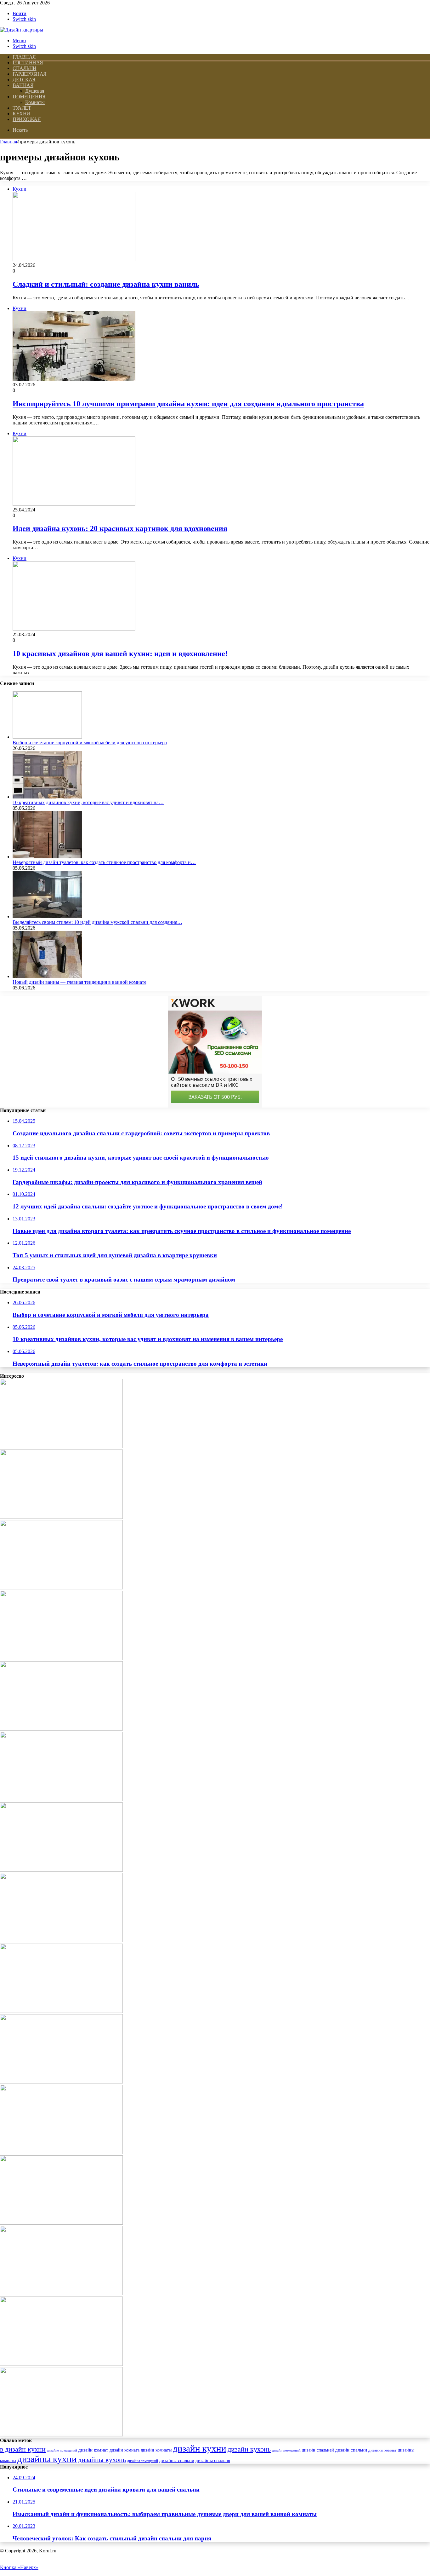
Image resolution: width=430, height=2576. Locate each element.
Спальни (25, 68)
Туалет (22, 108)
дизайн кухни (200, 2448)
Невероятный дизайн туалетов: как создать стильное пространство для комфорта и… (104, 862)
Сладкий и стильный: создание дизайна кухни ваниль (106, 284)
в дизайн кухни (23, 2449)
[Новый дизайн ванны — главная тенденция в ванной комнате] (47, 976)
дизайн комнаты (156, 2450)
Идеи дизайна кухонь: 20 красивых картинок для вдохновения (120, 528)
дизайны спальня (213, 2460)
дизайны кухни (47, 2459)
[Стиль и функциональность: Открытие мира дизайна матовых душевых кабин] (61, 2011)
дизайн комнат (93, 2450)
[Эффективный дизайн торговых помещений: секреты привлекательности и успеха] (61, 1799)
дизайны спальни (177, 2460)
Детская (24, 80)
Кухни (21, 114)
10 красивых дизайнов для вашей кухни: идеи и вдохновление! (120, 654)
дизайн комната (124, 2450)
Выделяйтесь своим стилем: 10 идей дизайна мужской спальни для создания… (97, 922)
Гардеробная (30, 74)
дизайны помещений (143, 2461)
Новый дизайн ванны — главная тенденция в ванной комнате (79, 982)
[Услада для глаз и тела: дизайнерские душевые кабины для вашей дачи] (61, 1588)
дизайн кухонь (249, 2449)
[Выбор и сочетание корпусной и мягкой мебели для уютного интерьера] (47, 737)
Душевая (35, 91)
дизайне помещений (62, 2450)
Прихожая (27, 119)
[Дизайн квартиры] (22, 30)
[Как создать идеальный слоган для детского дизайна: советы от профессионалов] (61, 1517)
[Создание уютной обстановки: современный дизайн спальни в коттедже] (61, 1729)
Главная (8, 142)
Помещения (29, 97)
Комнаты (35, 102)
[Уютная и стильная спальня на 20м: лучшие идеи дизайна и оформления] (61, 1870)
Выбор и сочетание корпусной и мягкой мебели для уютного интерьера (90, 743)
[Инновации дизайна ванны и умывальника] (61, 2294)
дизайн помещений (286, 2450)
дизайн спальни (351, 2450)
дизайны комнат (382, 2450)
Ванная (23, 85)
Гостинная (28, 63)
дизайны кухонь (102, 2460)
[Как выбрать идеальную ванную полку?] (61, 2223)
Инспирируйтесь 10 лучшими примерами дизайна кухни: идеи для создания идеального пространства (188, 404)
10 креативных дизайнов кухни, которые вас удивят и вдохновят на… (88, 802)
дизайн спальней (318, 2450)
